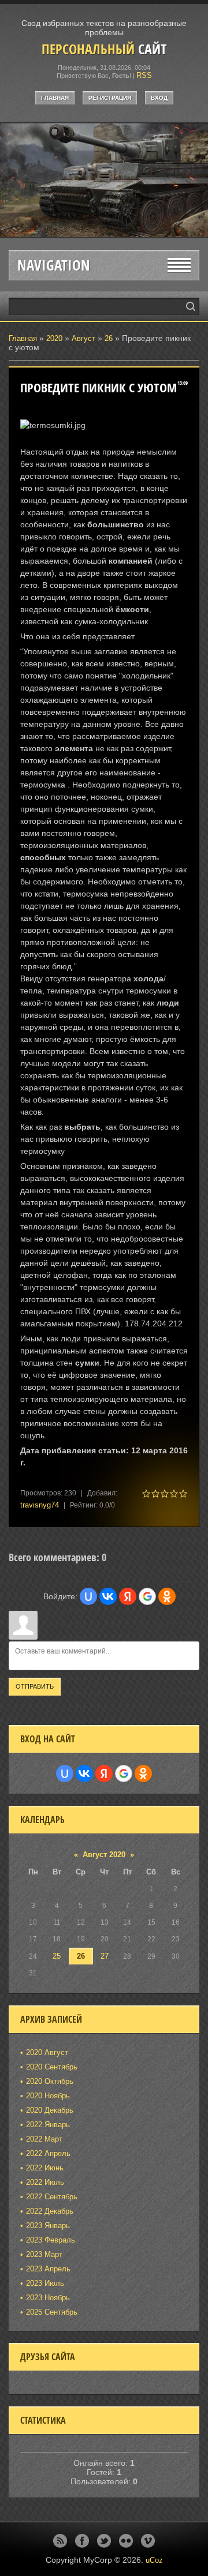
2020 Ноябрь (48, 2096)
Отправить (35, 1686)
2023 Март (44, 2254)
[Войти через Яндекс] (128, 1596)
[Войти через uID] (88, 1596)
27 (105, 1956)
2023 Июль (45, 2283)
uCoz (154, 2560)
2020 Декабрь (50, 2110)
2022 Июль (45, 2182)
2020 (54, 338)
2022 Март (44, 2139)
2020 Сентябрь (52, 2067)
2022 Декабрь (50, 2211)
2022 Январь (48, 2125)
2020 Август (47, 2052)
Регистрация (110, 98)
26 (109, 338)
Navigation (54, 265)
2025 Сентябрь (52, 2312)
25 (57, 1956)
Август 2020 (104, 1855)
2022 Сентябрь (52, 2197)
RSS (144, 75)
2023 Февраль (51, 2240)
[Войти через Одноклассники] (167, 1596)
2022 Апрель (48, 2153)
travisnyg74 (40, 1505)
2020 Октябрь (50, 2081)
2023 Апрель (48, 2269)
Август (83, 338)
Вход (159, 98)
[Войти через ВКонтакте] (108, 1596)
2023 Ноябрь (48, 2298)
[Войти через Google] (147, 1596)
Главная (55, 98)
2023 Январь (48, 2226)
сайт (104, 49)
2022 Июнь (45, 2168)
